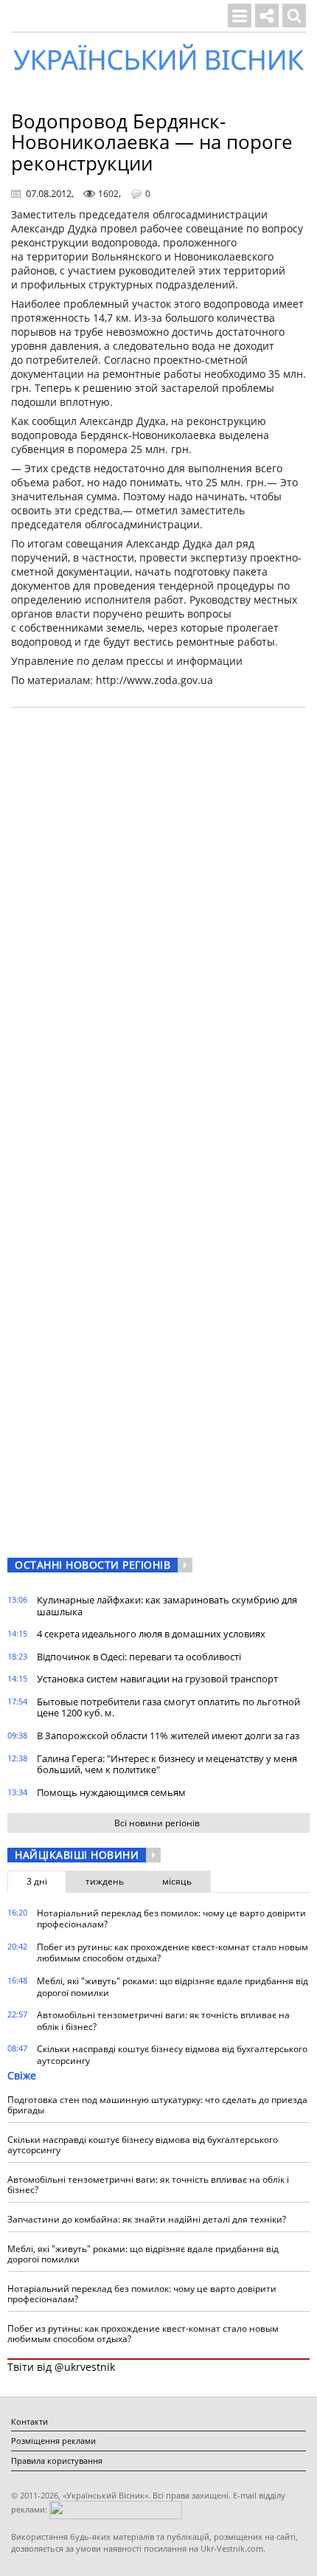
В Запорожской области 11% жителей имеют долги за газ (168, 1736)
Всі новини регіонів (157, 1823)
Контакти (29, 2421)
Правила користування (57, 2461)
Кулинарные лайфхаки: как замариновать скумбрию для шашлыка (167, 1606)
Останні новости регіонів (93, 1565)
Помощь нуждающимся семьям (111, 1792)
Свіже (22, 2075)
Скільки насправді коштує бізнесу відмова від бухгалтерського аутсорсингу (172, 2055)
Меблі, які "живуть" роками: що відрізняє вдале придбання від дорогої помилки (173, 1987)
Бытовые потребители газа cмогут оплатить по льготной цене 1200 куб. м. (168, 1707)
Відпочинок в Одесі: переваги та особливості (139, 1657)
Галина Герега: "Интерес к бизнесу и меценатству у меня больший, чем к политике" (167, 1764)
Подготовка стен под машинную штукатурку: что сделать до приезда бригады (157, 2105)
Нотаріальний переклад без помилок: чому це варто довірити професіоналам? (171, 1919)
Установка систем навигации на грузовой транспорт (157, 1679)
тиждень (105, 1881)
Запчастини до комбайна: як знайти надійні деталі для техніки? (147, 2219)
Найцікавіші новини (77, 1855)
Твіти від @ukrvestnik (61, 2367)
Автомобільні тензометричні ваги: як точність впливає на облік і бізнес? (163, 2021)
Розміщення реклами (53, 2441)
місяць (177, 1881)
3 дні (37, 1881)
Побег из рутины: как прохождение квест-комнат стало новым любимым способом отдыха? (173, 1953)
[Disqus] (158, 907)
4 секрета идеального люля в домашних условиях (151, 1634)
